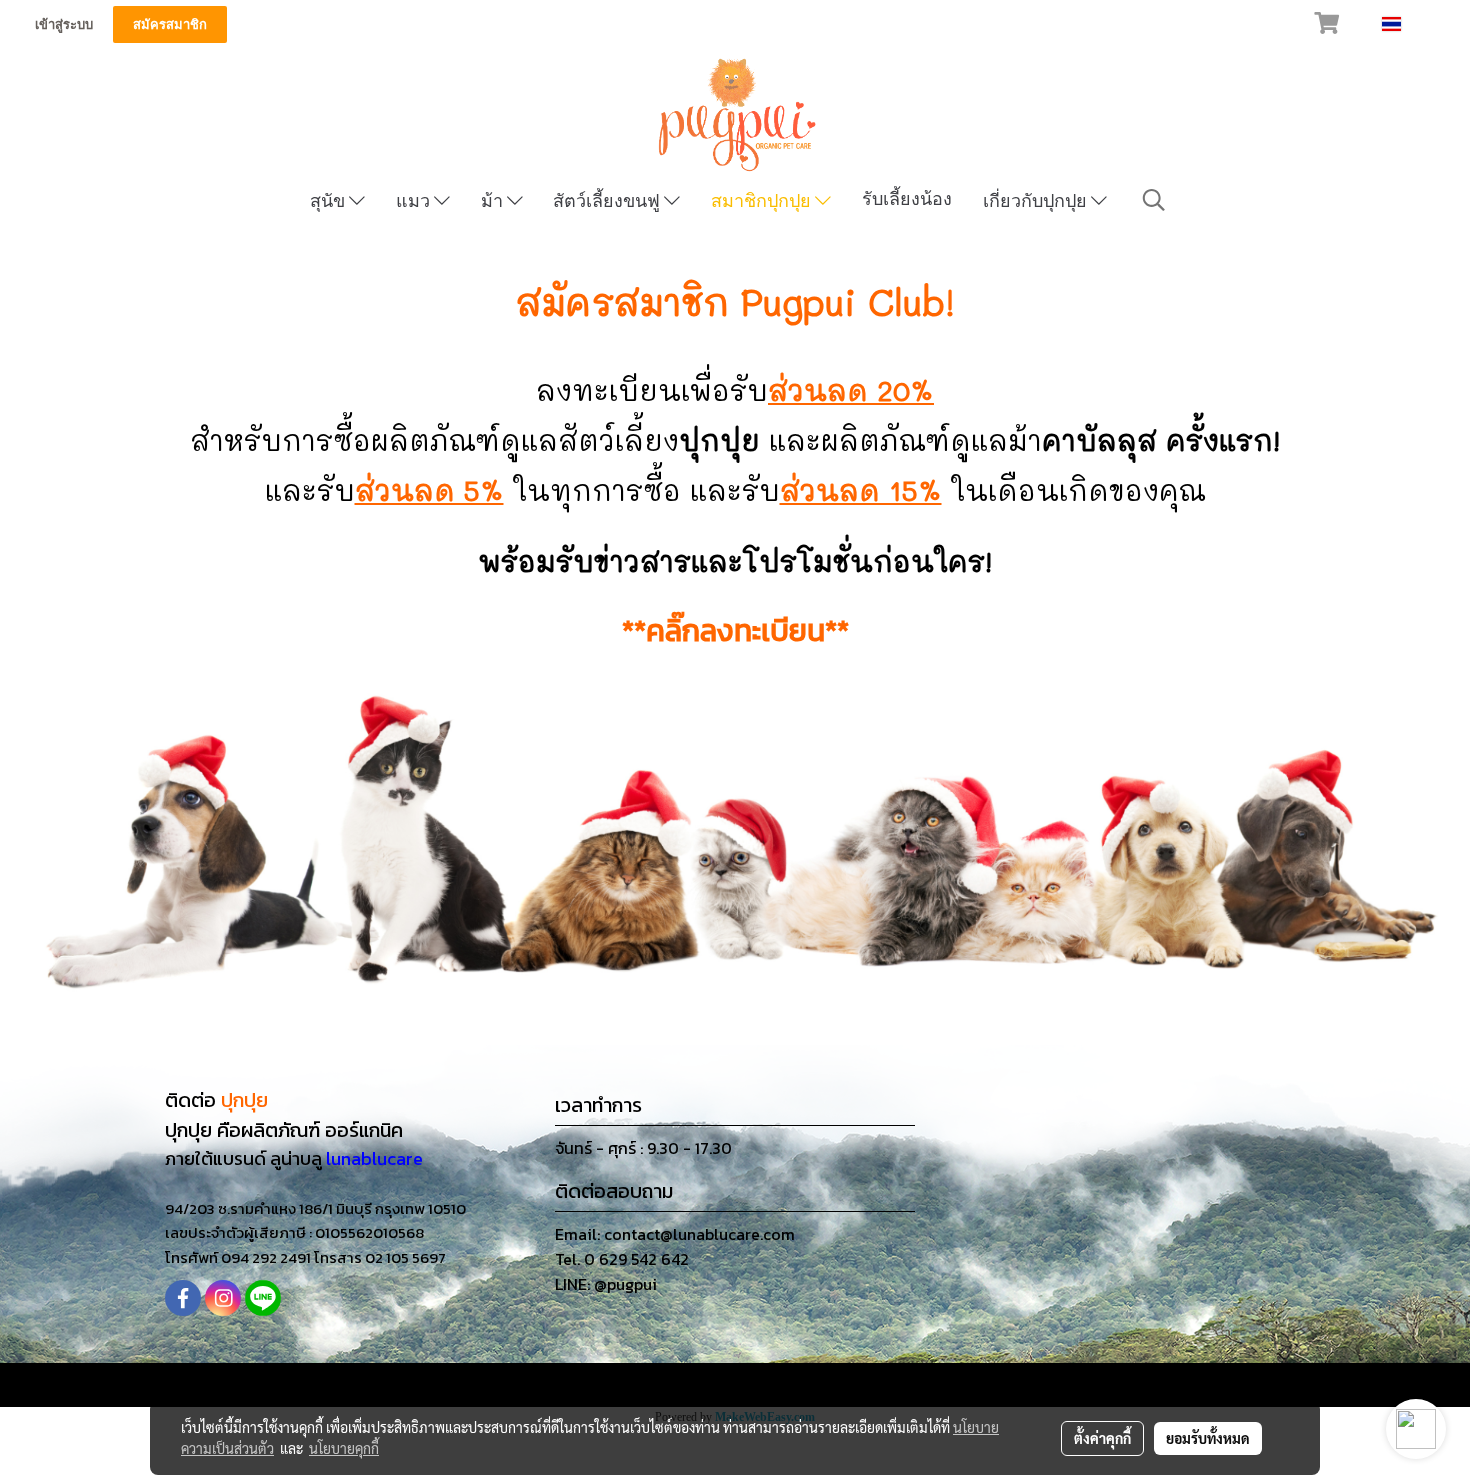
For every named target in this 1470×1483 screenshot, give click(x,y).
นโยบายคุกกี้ (344, 1448)
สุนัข (329, 200)
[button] (1154, 200)
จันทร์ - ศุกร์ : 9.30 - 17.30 (643, 1148)
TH (1414, 23)
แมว (415, 200)
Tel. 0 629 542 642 (622, 1259)
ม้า (494, 200)
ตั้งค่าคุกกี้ (1102, 1438)
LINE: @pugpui (606, 1284)
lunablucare (374, 1158)
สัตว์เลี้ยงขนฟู (608, 200)
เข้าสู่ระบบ (64, 24)
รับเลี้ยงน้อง (907, 198)
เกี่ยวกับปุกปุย (1037, 200)
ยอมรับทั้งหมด (1208, 1438)
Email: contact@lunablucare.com (675, 1234)
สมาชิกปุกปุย (763, 200)
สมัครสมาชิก (170, 24)
